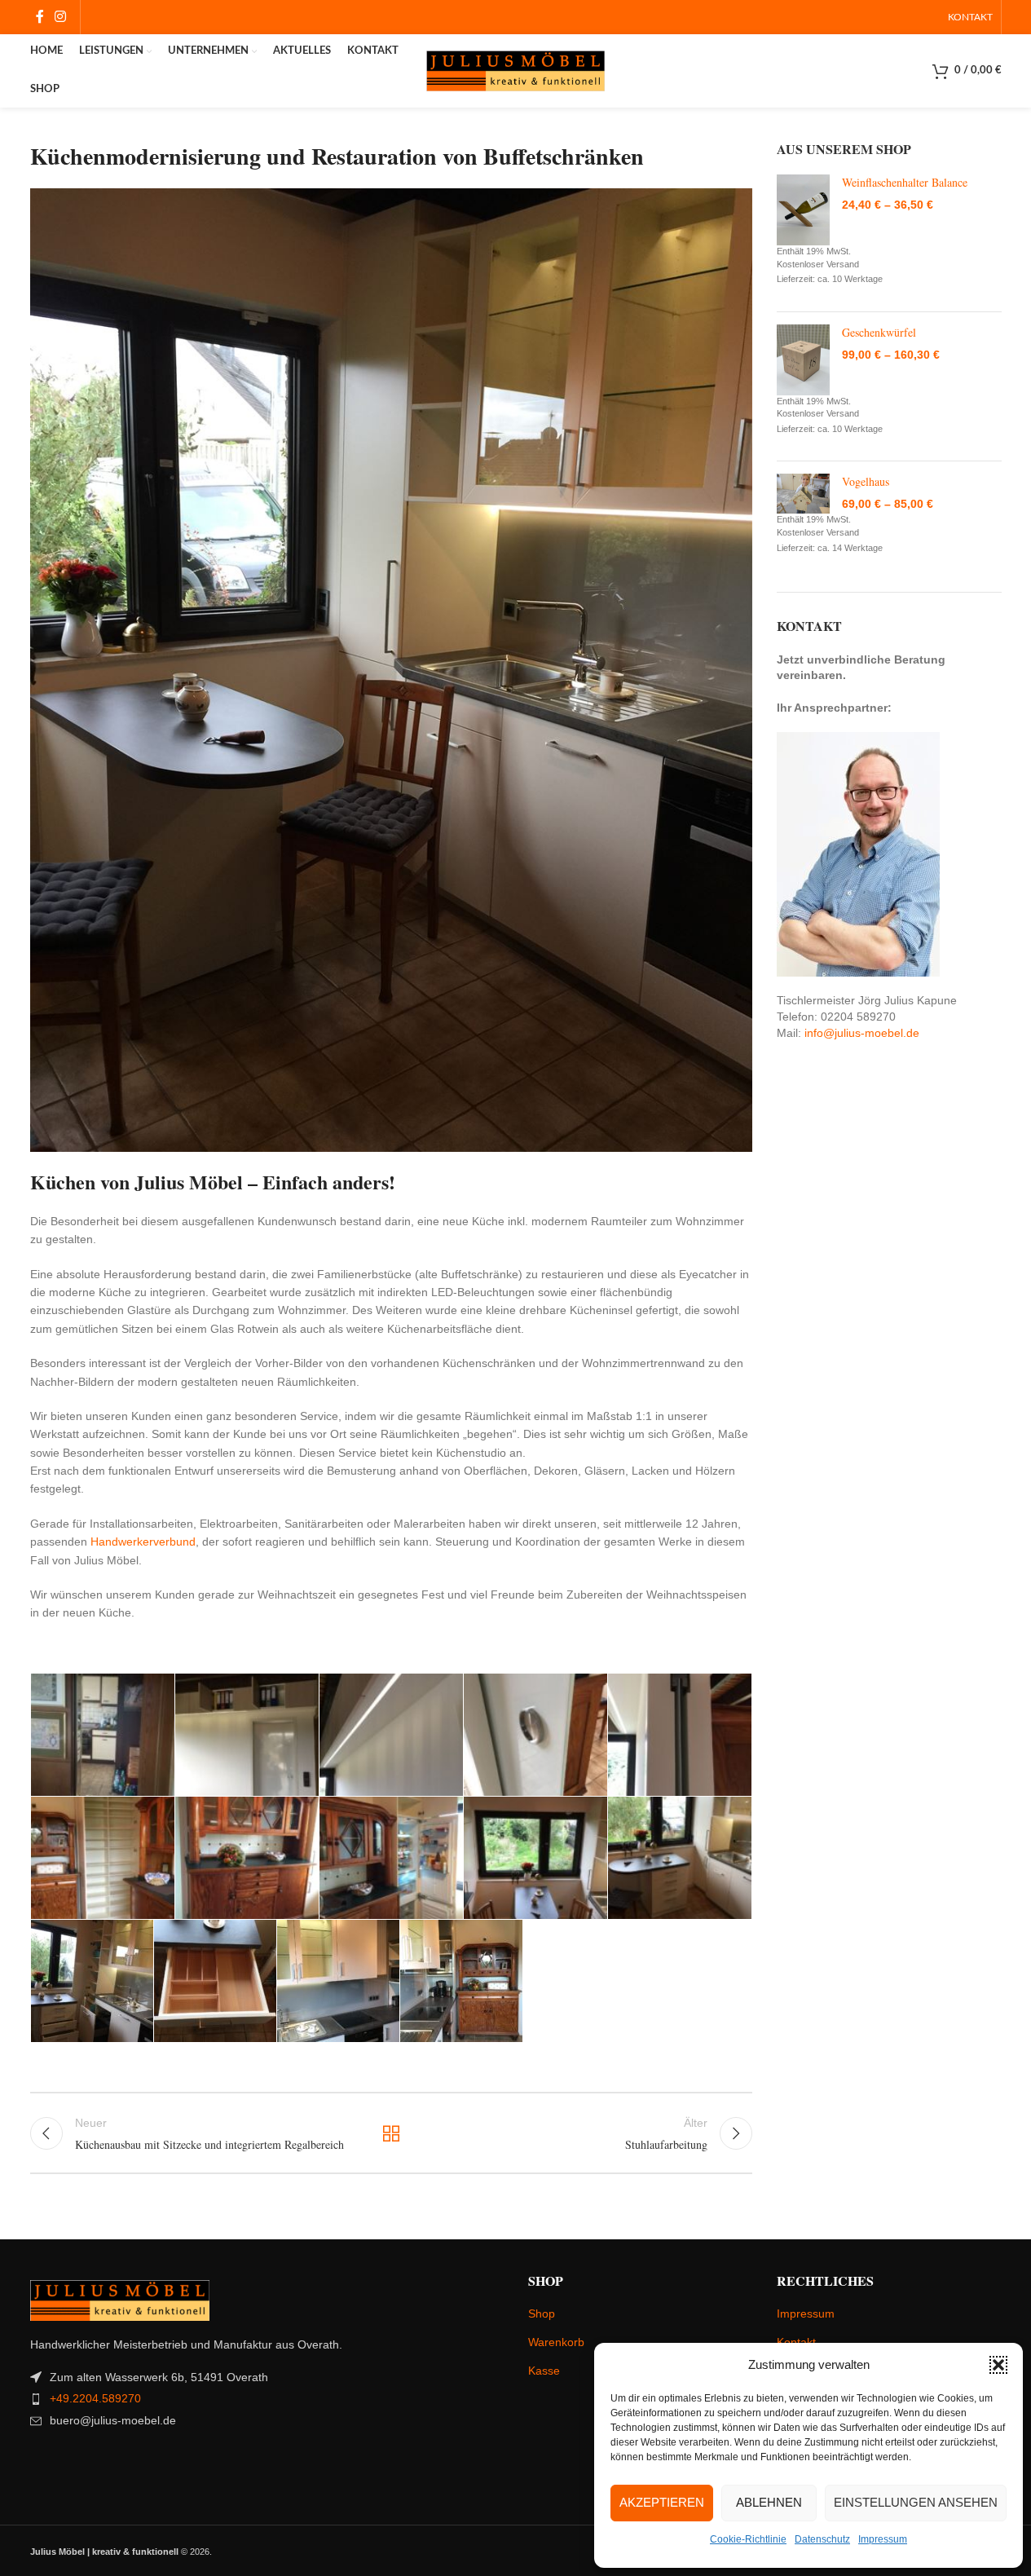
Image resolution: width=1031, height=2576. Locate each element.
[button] (998, 2365)
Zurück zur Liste (391, 2133)
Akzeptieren (662, 2502)
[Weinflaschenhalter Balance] (803, 210)
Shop (542, 2314)
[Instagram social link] (61, 17)
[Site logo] (516, 70)
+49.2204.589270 (95, 2398)
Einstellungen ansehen (916, 2502)
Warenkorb (556, 2342)
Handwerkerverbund (143, 1542)
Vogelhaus (866, 481)
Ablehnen (769, 2502)
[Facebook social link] (40, 17)
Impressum (883, 2539)
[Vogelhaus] (803, 494)
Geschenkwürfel (879, 332)
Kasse (544, 2371)
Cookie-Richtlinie (748, 2539)
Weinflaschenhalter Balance (905, 182)
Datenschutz (822, 2539)
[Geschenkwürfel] (803, 360)
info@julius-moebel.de (862, 1033)
